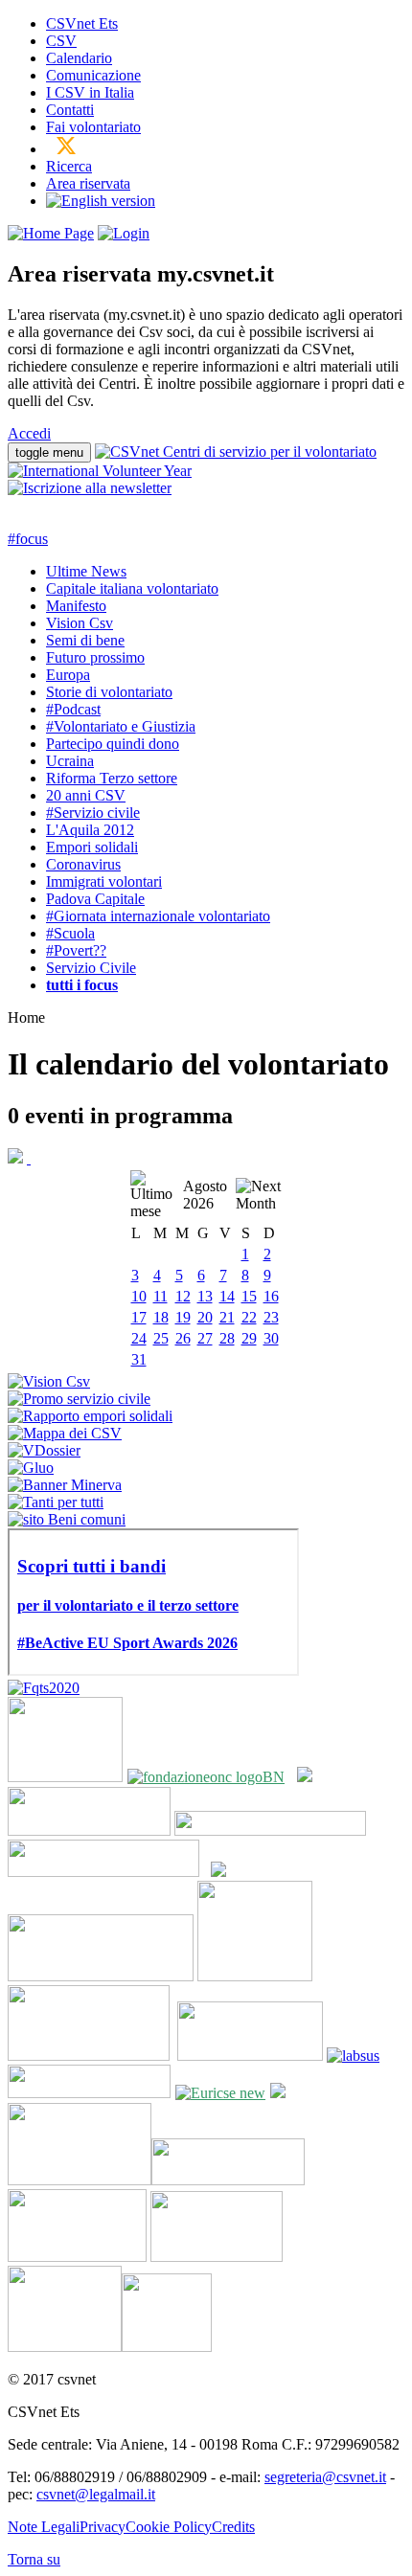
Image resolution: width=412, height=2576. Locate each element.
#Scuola (70, 933)
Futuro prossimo (95, 657)
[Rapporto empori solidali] (90, 1416)
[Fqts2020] (44, 1688)
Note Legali (44, 2527)
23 (271, 1317)
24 (139, 1338)
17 (139, 1317)
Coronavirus (83, 864)
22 (249, 1317)
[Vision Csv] (49, 1381)
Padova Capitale (95, 899)
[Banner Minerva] (65, 1485)
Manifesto (76, 606)
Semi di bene (85, 640)
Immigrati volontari (104, 881)
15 (249, 1296)
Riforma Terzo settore (112, 778)
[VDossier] (44, 1450)
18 (161, 1317)
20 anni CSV (86, 795)
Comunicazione (93, 75)
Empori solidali (92, 847)
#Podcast (73, 709)
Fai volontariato (93, 127)
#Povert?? (76, 950)
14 (227, 1296)
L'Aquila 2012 (90, 830)
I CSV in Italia (90, 92)
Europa (68, 675)
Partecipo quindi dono (113, 744)
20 (205, 1317)
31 (139, 1359)
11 (160, 1296)
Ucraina (70, 761)
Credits (233, 2527)
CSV (61, 41)
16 (271, 1296)
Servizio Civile (91, 968)
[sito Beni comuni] (67, 1519)
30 (271, 1338)
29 (249, 1338)
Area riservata (88, 183)
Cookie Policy (169, 2527)
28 (227, 1338)
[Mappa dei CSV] (65, 1433)
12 (183, 1296)
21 (227, 1317)
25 (161, 1338)
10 (139, 1296)
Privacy (103, 2527)
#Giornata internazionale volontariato (158, 916)
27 (205, 1338)
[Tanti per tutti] (56, 1502)
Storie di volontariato (109, 692)
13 (205, 1296)
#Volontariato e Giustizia (121, 726)
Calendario (79, 58)
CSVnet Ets (82, 23)
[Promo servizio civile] (79, 1399)
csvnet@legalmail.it (96, 2494)
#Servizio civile (93, 813)
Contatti (70, 110)
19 (183, 1317)
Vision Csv (80, 623)
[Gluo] (31, 1468)
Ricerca (69, 166)
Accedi (29, 433)
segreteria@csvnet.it (325, 2477)
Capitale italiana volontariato (132, 588)
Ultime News (86, 571)
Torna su (34, 2559)
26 (183, 1338)
